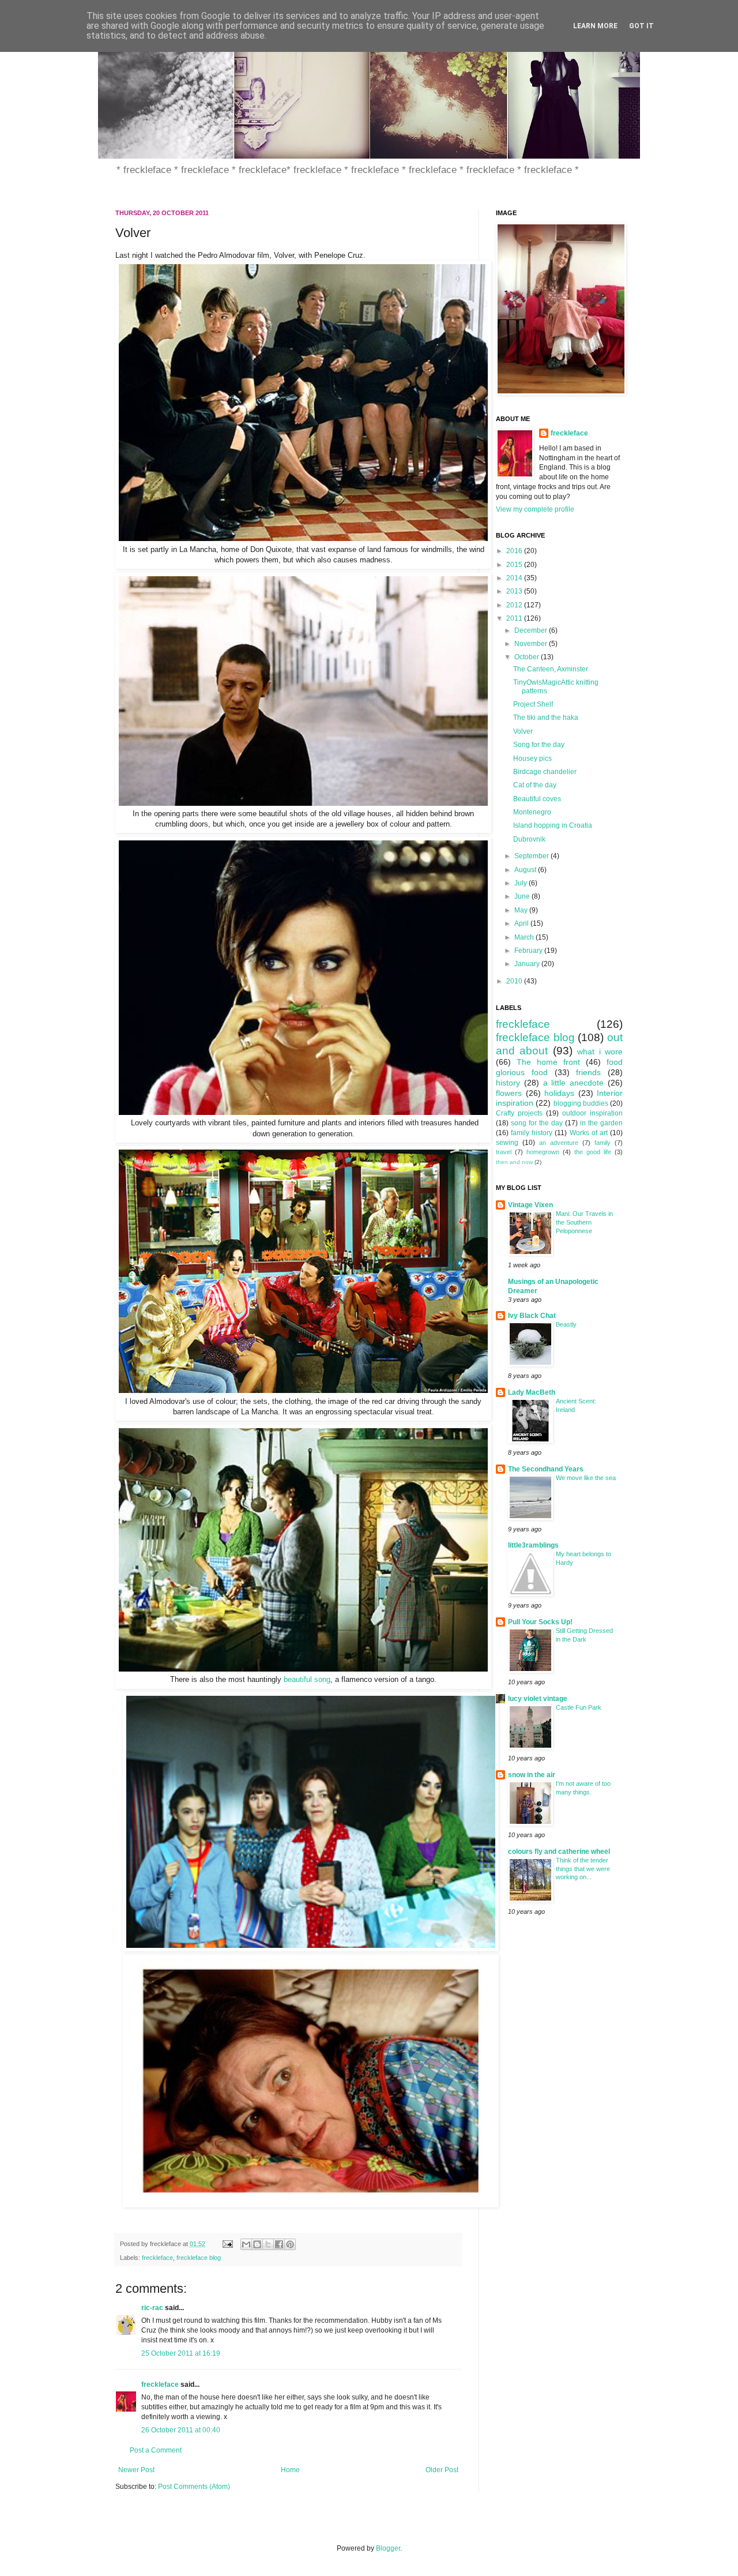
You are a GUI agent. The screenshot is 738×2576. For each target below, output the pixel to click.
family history (532, 1133)
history (508, 1083)
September (532, 856)
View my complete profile (535, 509)
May (522, 910)
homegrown (543, 1152)
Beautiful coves (537, 799)
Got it (641, 26)
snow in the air (532, 1775)
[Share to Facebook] (279, 2244)
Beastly (566, 1324)
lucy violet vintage (538, 1699)
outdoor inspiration (592, 1113)
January (528, 964)
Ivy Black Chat (532, 1316)
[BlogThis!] (257, 2244)
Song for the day (539, 745)
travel (504, 1152)
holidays (559, 1093)
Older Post (442, 2470)
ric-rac (152, 2308)
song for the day (537, 1123)
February (529, 951)
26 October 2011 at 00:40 (181, 2430)
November (532, 644)
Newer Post (136, 2470)
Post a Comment (156, 2450)
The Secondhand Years (546, 1469)
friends (588, 1072)
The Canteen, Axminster (551, 669)
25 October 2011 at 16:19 (181, 2353)
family (603, 1143)
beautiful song (307, 1679)
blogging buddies (581, 1103)
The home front (548, 1062)
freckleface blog (199, 2258)
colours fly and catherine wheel (559, 1852)
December (532, 630)
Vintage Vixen (530, 1205)
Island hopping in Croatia (553, 825)
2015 (515, 565)
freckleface (157, 2258)
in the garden (601, 1123)
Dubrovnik (529, 839)
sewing (507, 1143)
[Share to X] (268, 2244)
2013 (515, 591)
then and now (514, 1162)
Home (290, 2470)
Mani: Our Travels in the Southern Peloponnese (584, 1222)
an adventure (559, 1143)
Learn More (595, 26)
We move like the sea (586, 1478)
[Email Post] (227, 2244)
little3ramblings (533, 1545)
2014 (515, 578)
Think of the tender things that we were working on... (583, 1869)
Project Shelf (533, 704)
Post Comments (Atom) (194, 2487)
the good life (593, 1152)
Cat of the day (535, 785)
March (525, 937)
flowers (509, 1093)
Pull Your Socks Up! (540, 1622)
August (526, 870)
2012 (515, 605)
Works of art (589, 1133)
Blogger (388, 2548)
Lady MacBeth (532, 1392)
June (523, 896)
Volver (523, 731)
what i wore (600, 1052)
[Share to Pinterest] (290, 2244)
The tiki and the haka (546, 718)
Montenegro (532, 812)
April (522, 923)
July (522, 883)
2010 (515, 981)
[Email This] (246, 2244)
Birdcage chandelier (545, 772)
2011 (515, 618)
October (528, 657)
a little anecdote (574, 1083)
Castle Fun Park (579, 1707)
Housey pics (532, 758)
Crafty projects (519, 1113)
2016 (515, 551)
